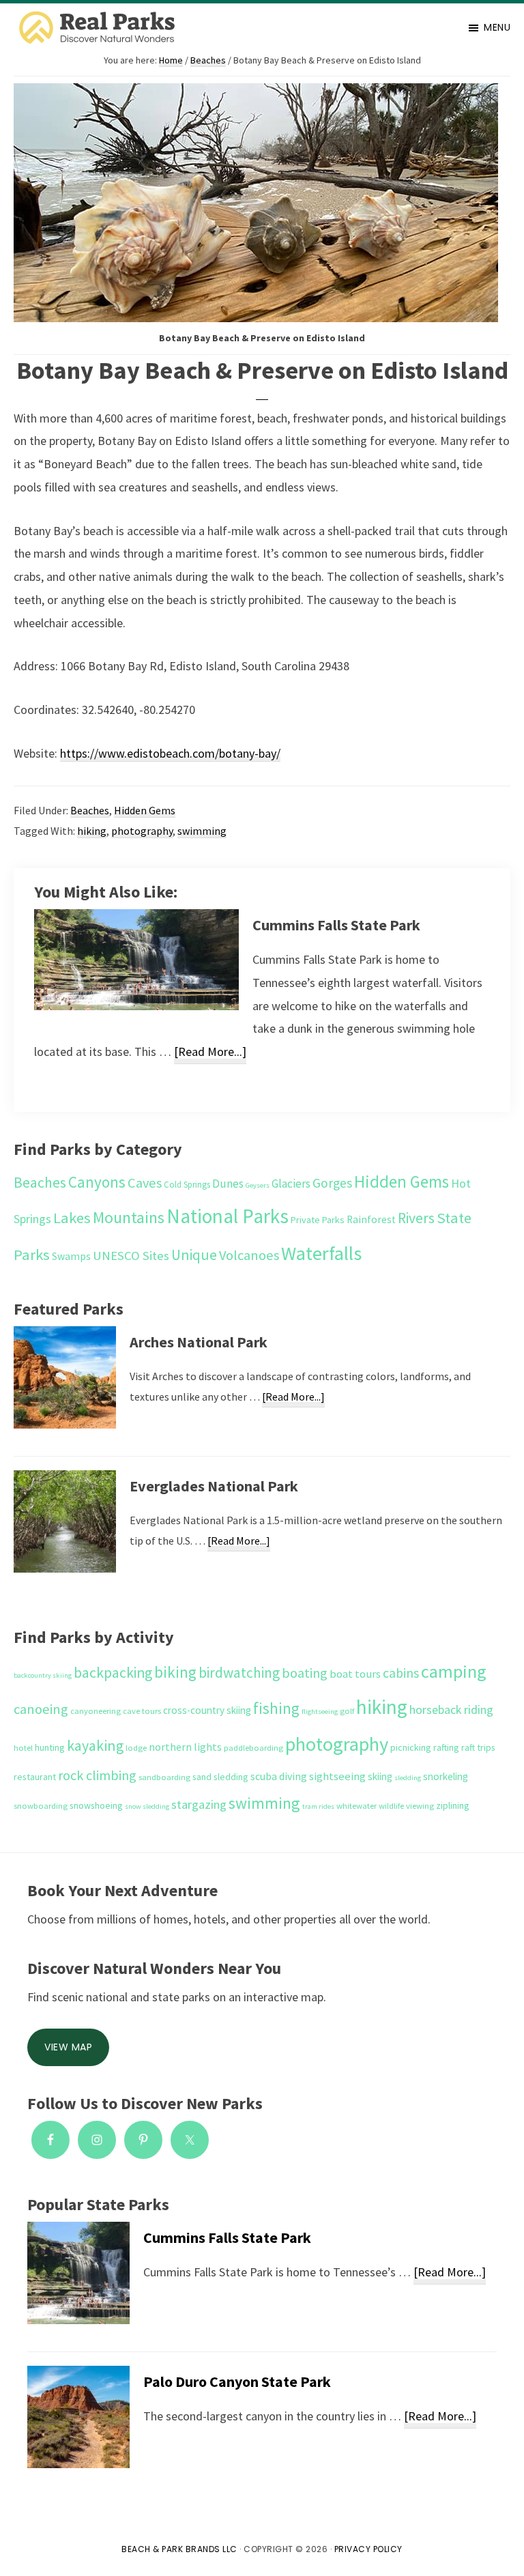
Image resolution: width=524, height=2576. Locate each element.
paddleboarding (253, 1748)
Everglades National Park (214, 1486)
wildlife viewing (406, 1806)
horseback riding (451, 1709)
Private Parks (318, 1220)
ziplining (453, 1805)
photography (142, 831)
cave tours (142, 1711)
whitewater (356, 1806)
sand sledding (220, 1777)
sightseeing (337, 1776)
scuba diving (279, 1776)
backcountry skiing (43, 1675)
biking (175, 1672)
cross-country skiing (207, 1710)
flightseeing (320, 1712)
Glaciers (291, 1184)
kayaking (95, 1745)
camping (454, 1671)
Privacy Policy (368, 2549)
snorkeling (446, 1776)
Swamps (71, 1256)
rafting (446, 1747)
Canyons (97, 1182)
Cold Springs (187, 1185)
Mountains (129, 1217)
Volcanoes (249, 1255)
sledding (408, 1778)
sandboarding (164, 1777)
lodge (136, 1748)
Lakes (72, 1218)
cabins (401, 1673)
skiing (380, 1776)
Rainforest (371, 1219)
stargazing (199, 1804)
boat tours (355, 1674)
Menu (497, 27)
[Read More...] (210, 1054)
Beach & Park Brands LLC (179, 2549)
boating (305, 1673)
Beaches (90, 810)
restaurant (35, 1777)
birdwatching (239, 1673)
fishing (276, 1708)
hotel (23, 1748)
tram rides (318, 1806)
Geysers (258, 1185)
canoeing (41, 1709)
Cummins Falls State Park (336, 925)
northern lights (185, 1747)
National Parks (228, 1216)
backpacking (113, 1673)
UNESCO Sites (131, 1256)
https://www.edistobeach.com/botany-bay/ (170, 753)
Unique (194, 1255)
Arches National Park (199, 1342)
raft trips (478, 1747)
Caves (145, 1183)
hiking (92, 831)
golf (347, 1711)
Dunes (228, 1184)
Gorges (332, 1183)
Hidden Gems (145, 810)
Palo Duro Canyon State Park (237, 2381)
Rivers (416, 1218)
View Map (68, 2047)
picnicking (411, 1747)
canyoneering (96, 1711)
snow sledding (147, 1806)
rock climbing (97, 1775)
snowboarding (41, 1806)
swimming (202, 831)
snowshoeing (96, 1805)
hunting (50, 1747)
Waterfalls (321, 1253)
